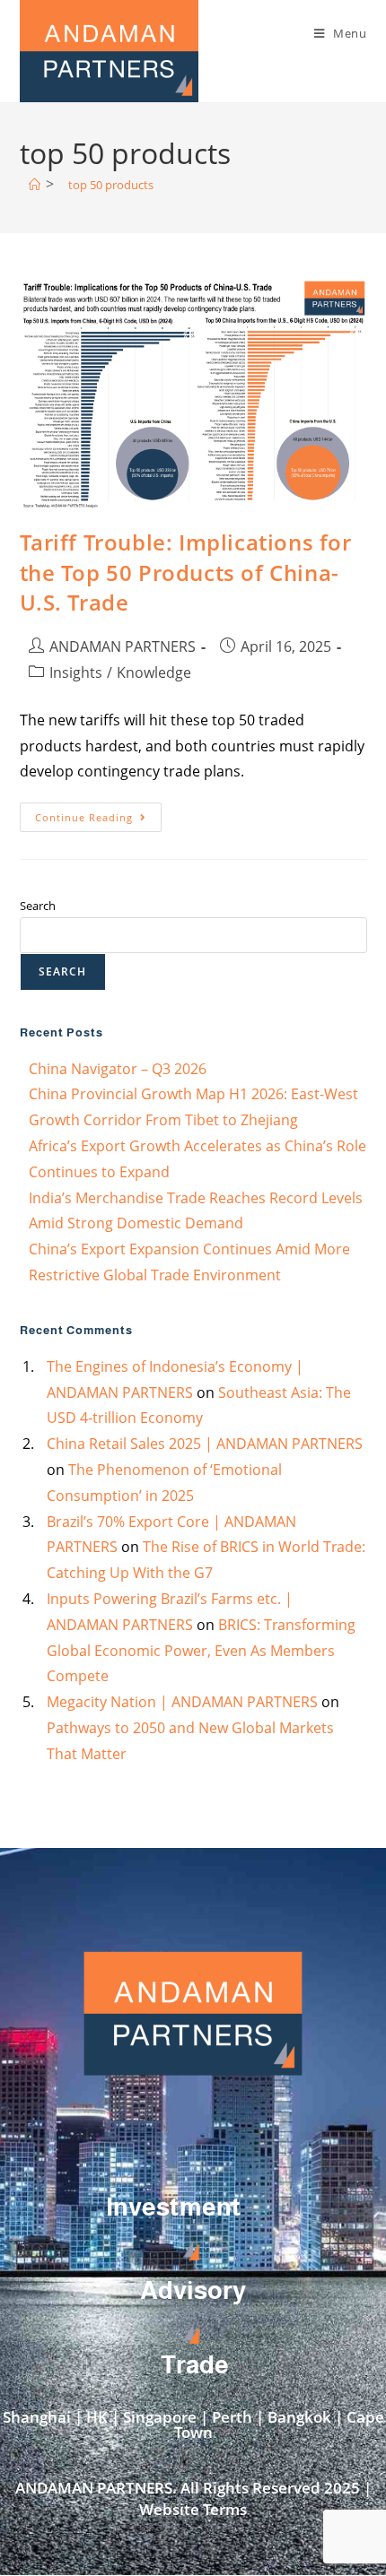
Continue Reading (98, 813)
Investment (174, 2207)
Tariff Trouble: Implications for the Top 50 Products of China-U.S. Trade (186, 572)
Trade (195, 2365)
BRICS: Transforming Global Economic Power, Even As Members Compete (201, 1651)
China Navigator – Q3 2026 (118, 1069)
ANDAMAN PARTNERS (123, 646)
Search (38, 906)
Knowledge (154, 672)
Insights (76, 672)
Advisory (193, 2290)
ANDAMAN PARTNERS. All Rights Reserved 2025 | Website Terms (193, 2498)
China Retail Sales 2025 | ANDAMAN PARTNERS (205, 1444)
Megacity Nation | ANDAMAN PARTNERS (182, 1702)
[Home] (35, 185)
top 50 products (111, 185)
